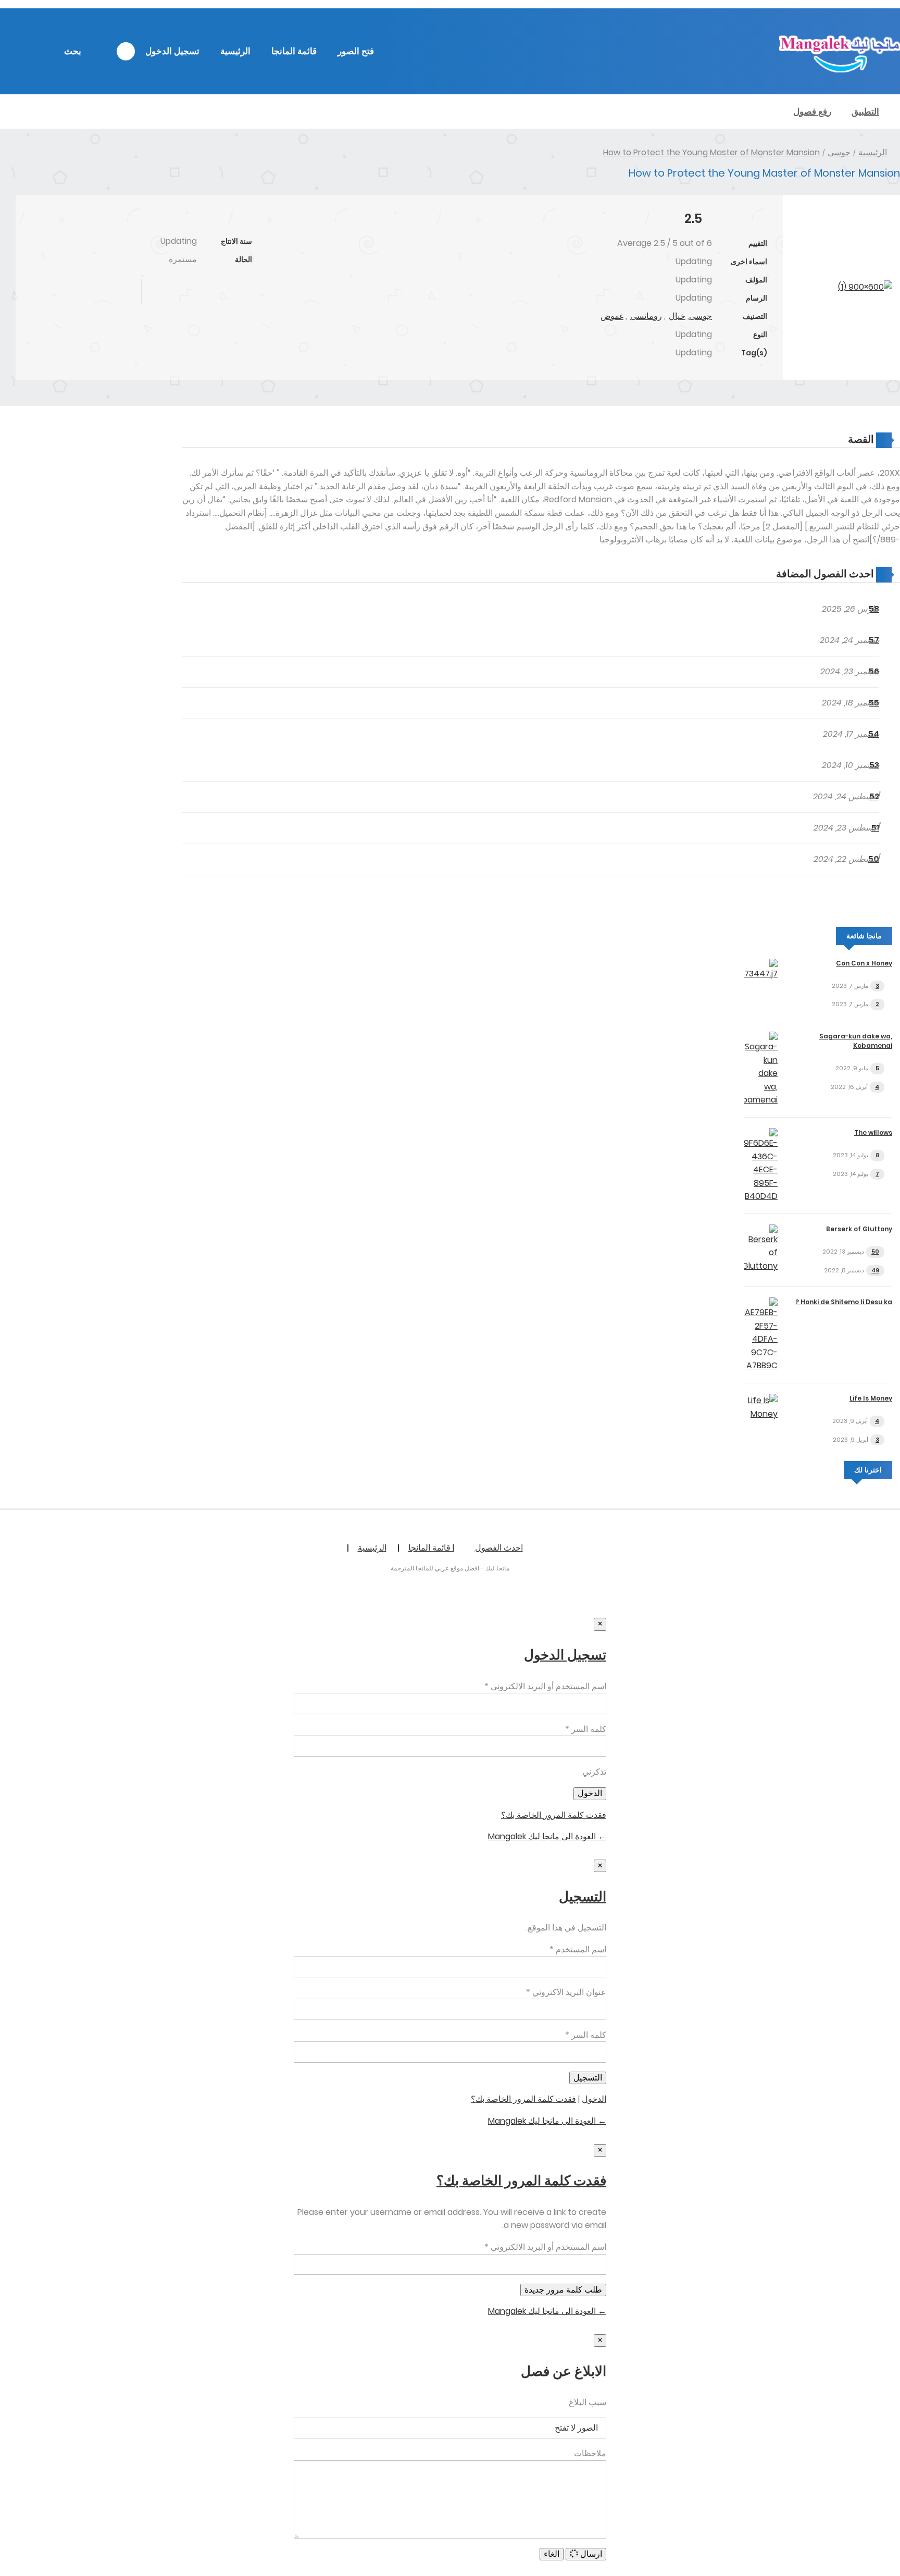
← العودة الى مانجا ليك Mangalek (547, 1836)
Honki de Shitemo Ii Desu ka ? (844, 1302)
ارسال (590, 2554)
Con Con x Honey (864, 963)
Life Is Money (871, 1398)
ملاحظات (590, 2453)
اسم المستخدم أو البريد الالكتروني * (545, 1686)
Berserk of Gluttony (859, 1229)
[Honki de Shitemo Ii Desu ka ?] (761, 1365)
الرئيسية (235, 51)
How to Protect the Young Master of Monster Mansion (711, 152)
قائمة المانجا (294, 51)
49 (875, 1270)
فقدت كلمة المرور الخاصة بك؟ (554, 1815)
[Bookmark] (201, 292)
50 (875, 1252)
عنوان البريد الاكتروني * (566, 1992)
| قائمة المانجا (431, 1548)
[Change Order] (756, 574)
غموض (612, 316)
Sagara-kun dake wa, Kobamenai (856, 1041)
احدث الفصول (499, 1548)
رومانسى (646, 316)
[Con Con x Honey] (761, 974)
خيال (677, 316)
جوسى (839, 152)
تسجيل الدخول (172, 51)
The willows (873, 1132)
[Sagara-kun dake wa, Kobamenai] (761, 1100)
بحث (73, 51)
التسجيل (583, 1897)
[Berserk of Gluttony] (761, 1266)
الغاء (552, 2554)
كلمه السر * (586, 1729)
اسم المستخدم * (578, 1949)
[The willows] (761, 1196)
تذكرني (594, 1772)
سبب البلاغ (587, 2402)
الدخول (594, 2099)
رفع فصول (812, 112)
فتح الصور (356, 51)
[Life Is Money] (761, 1414)
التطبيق (865, 112)
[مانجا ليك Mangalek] (840, 70)
